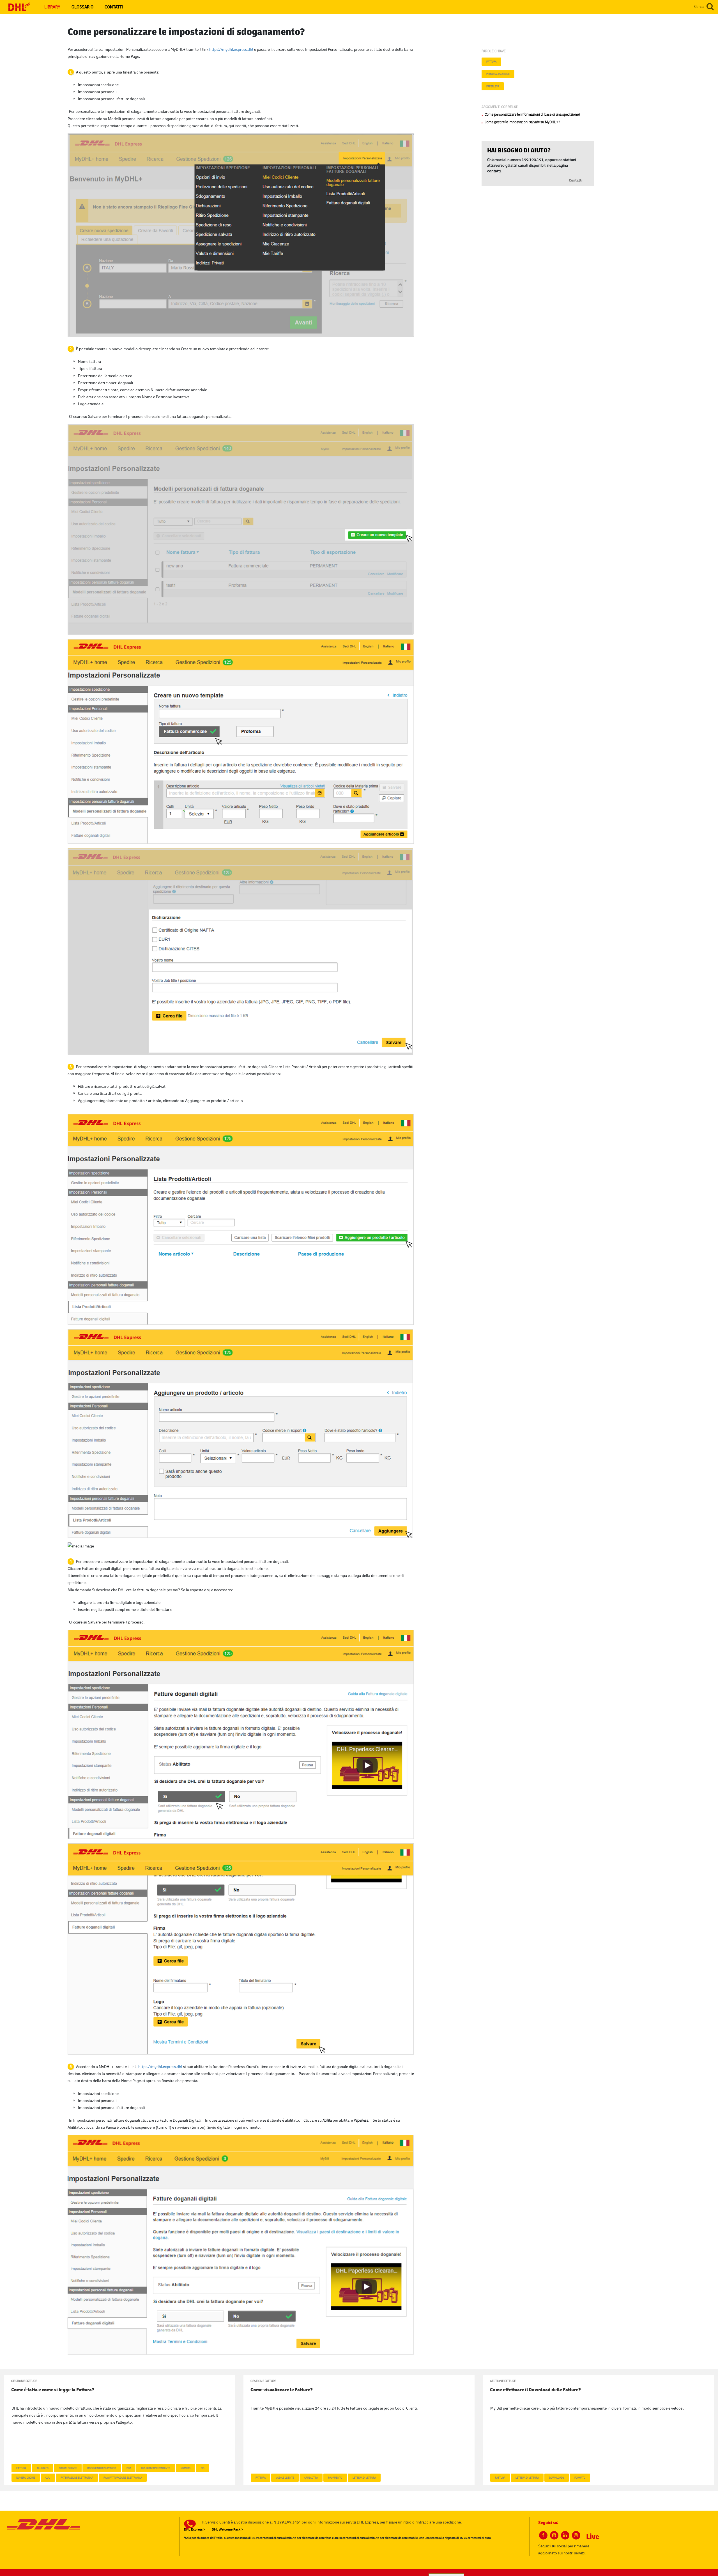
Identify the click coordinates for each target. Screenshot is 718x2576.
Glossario (82, 7)
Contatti (114, 7)
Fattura (491, 61)
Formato (580, 2477)
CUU (48, 2477)
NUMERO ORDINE (26, 2477)
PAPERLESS (493, 86)
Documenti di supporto (102, 2468)
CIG (203, 2468)
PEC (129, 2468)
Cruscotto (311, 2477)
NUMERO (186, 2468)
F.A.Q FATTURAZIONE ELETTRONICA (123, 2477)
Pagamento (335, 2477)
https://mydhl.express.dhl (231, 49)
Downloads (557, 2477)
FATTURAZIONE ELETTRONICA (77, 2477)
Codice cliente (68, 2468)
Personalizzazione (498, 74)
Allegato (43, 2468)
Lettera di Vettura (364, 2477)
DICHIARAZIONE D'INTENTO (156, 2468)
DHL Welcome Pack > (227, 2529)
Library (52, 7)
